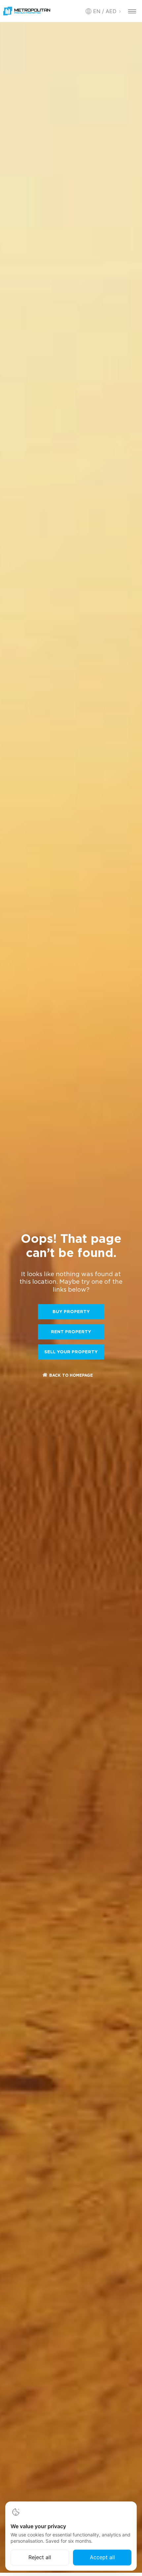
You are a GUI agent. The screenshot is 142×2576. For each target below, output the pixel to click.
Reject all (40, 2557)
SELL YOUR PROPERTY (71, 1352)
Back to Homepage (71, 1376)
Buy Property (71, 1312)
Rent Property (71, 1332)
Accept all (102, 2557)
